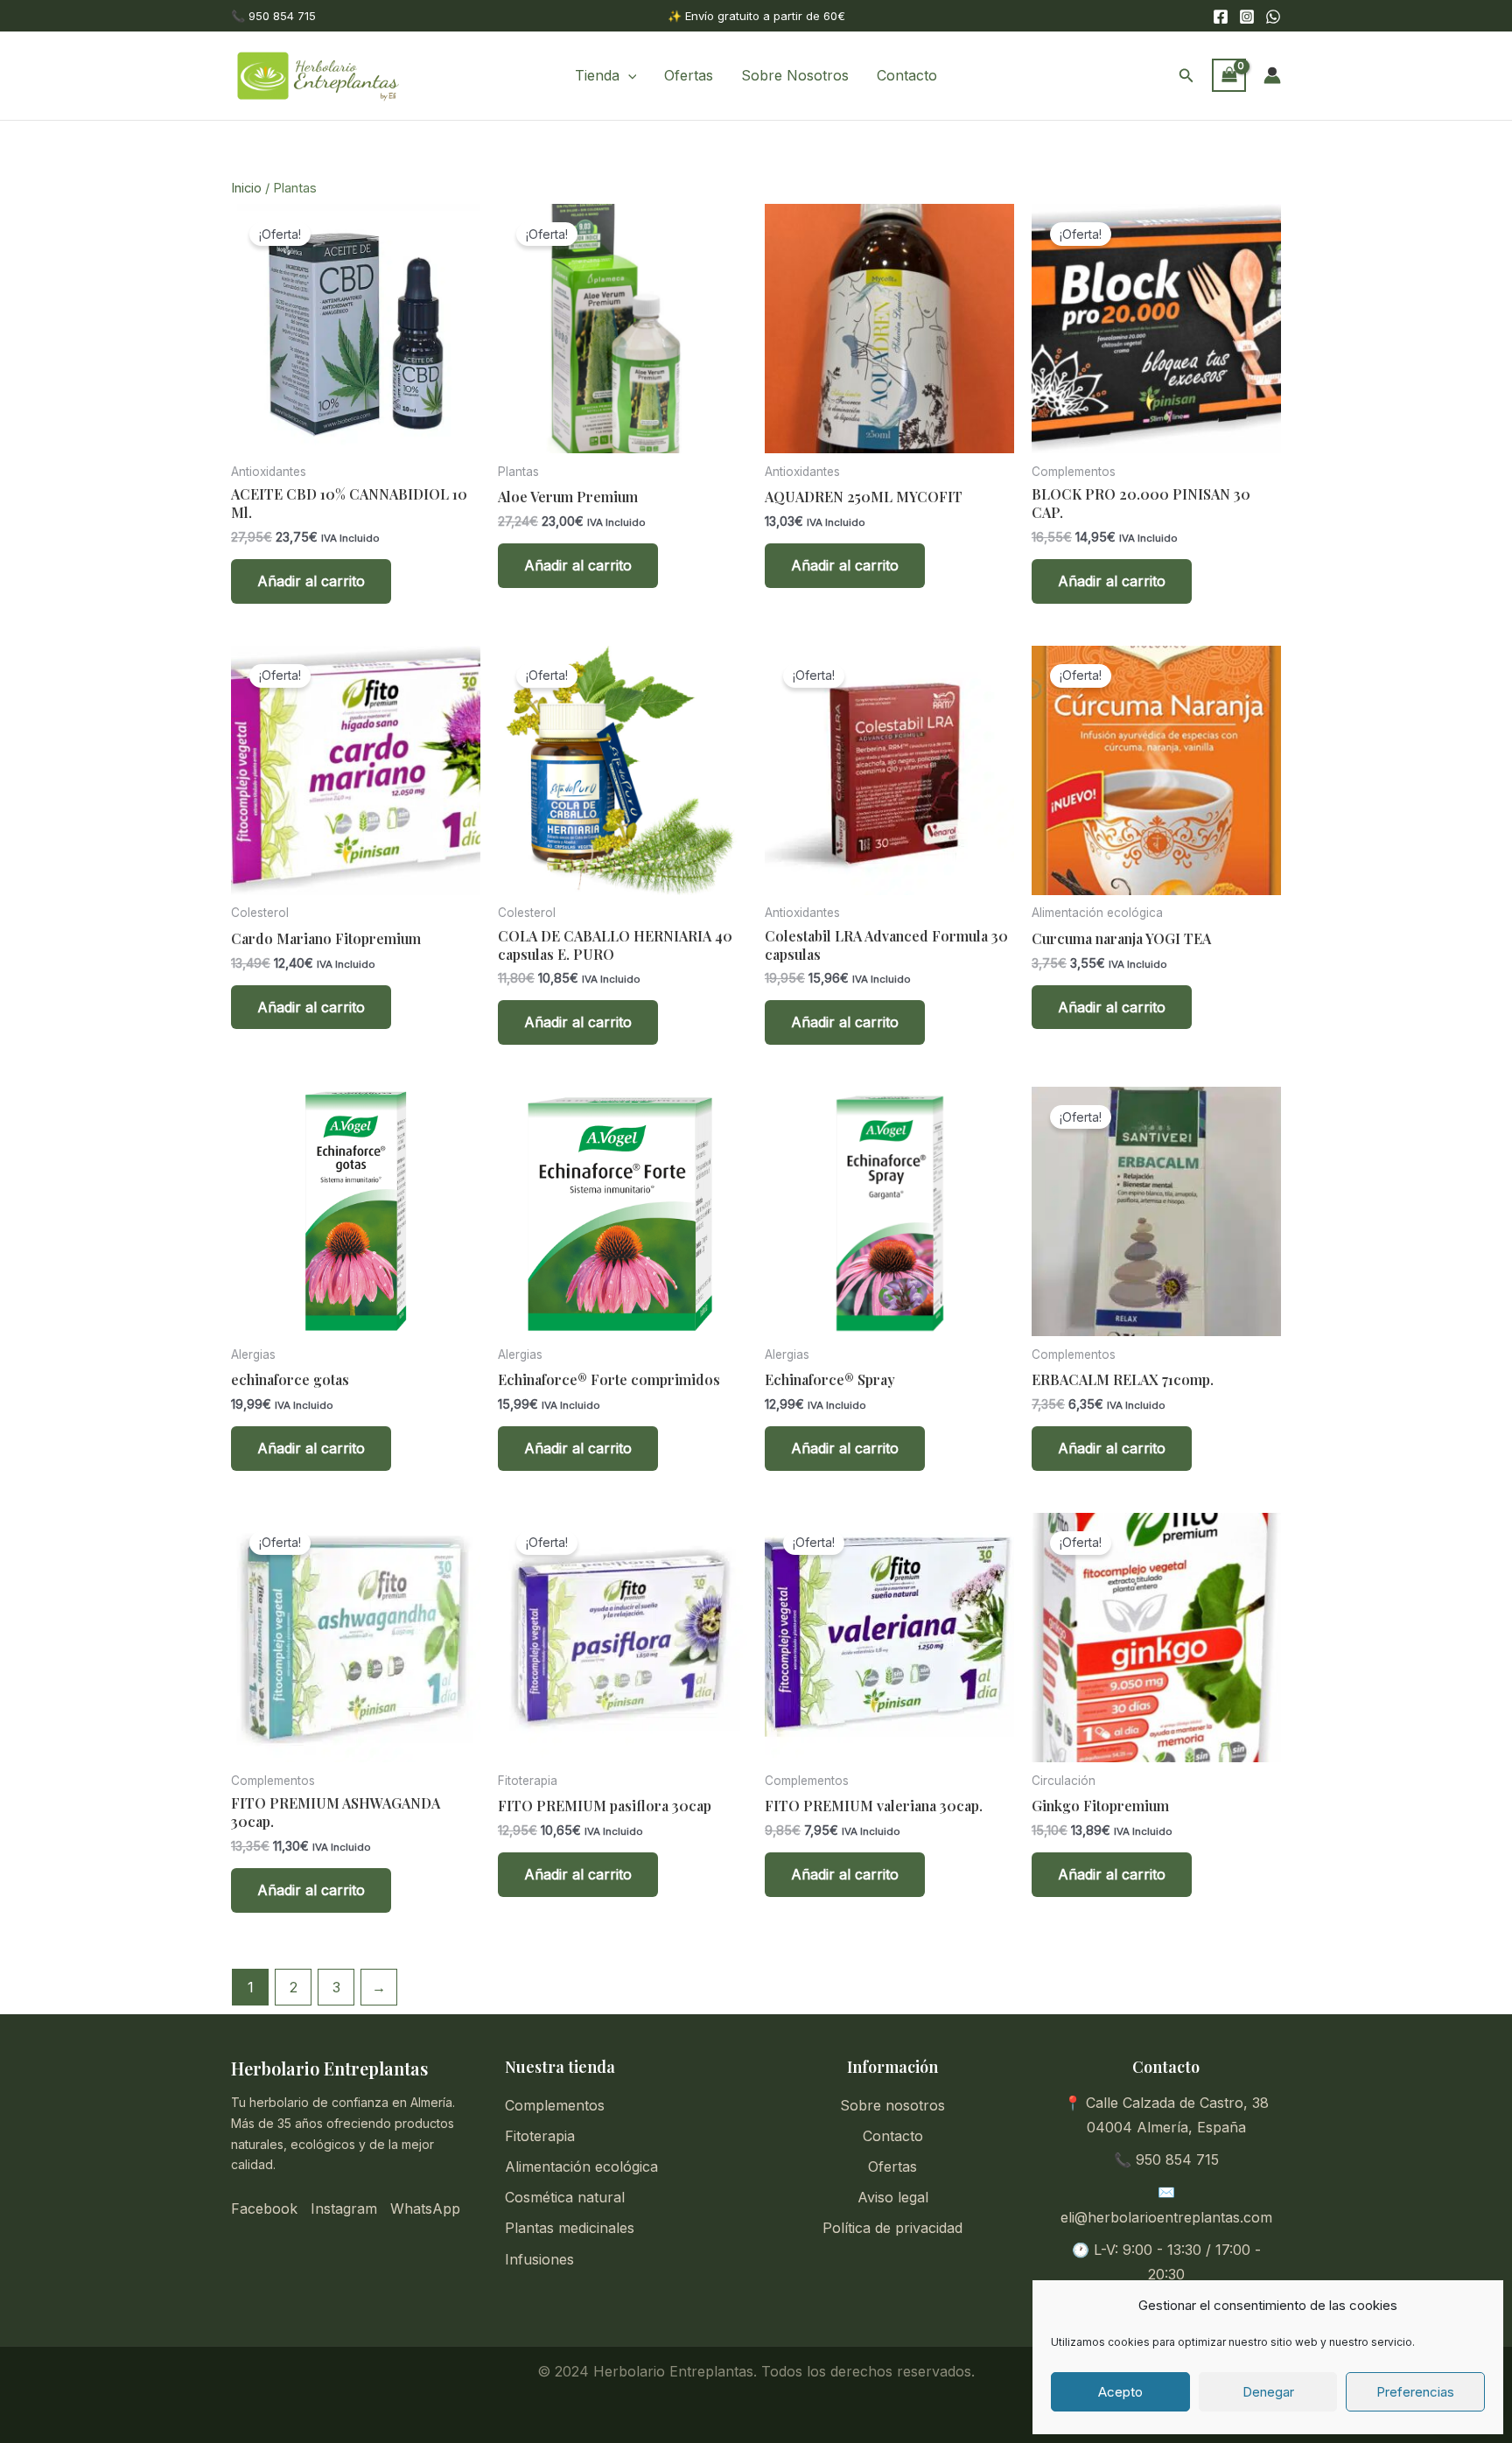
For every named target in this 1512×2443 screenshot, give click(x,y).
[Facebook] (1221, 17)
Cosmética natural (565, 2197)
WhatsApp (425, 2208)
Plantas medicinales (570, 2228)
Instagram (344, 2208)
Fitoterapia (540, 2136)
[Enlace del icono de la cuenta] (1272, 75)
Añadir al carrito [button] (311, 581)
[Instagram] (1247, 17)
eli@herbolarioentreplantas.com (1166, 2217)
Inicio (246, 188)
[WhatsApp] (1273, 17)
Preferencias (1415, 2392)
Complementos (555, 2105)
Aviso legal (893, 2197)
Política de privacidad (892, 2228)
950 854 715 (1177, 2159)
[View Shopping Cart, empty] (1229, 75)
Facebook (264, 2208)
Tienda (597, 75)
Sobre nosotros (892, 2105)
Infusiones (539, 2259)
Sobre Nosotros (795, 75)
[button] (628, 75)
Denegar (1268, 2392)
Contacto (907, 75)
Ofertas (689, 75)
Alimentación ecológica (581, 2166)
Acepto (1120, 2392)
